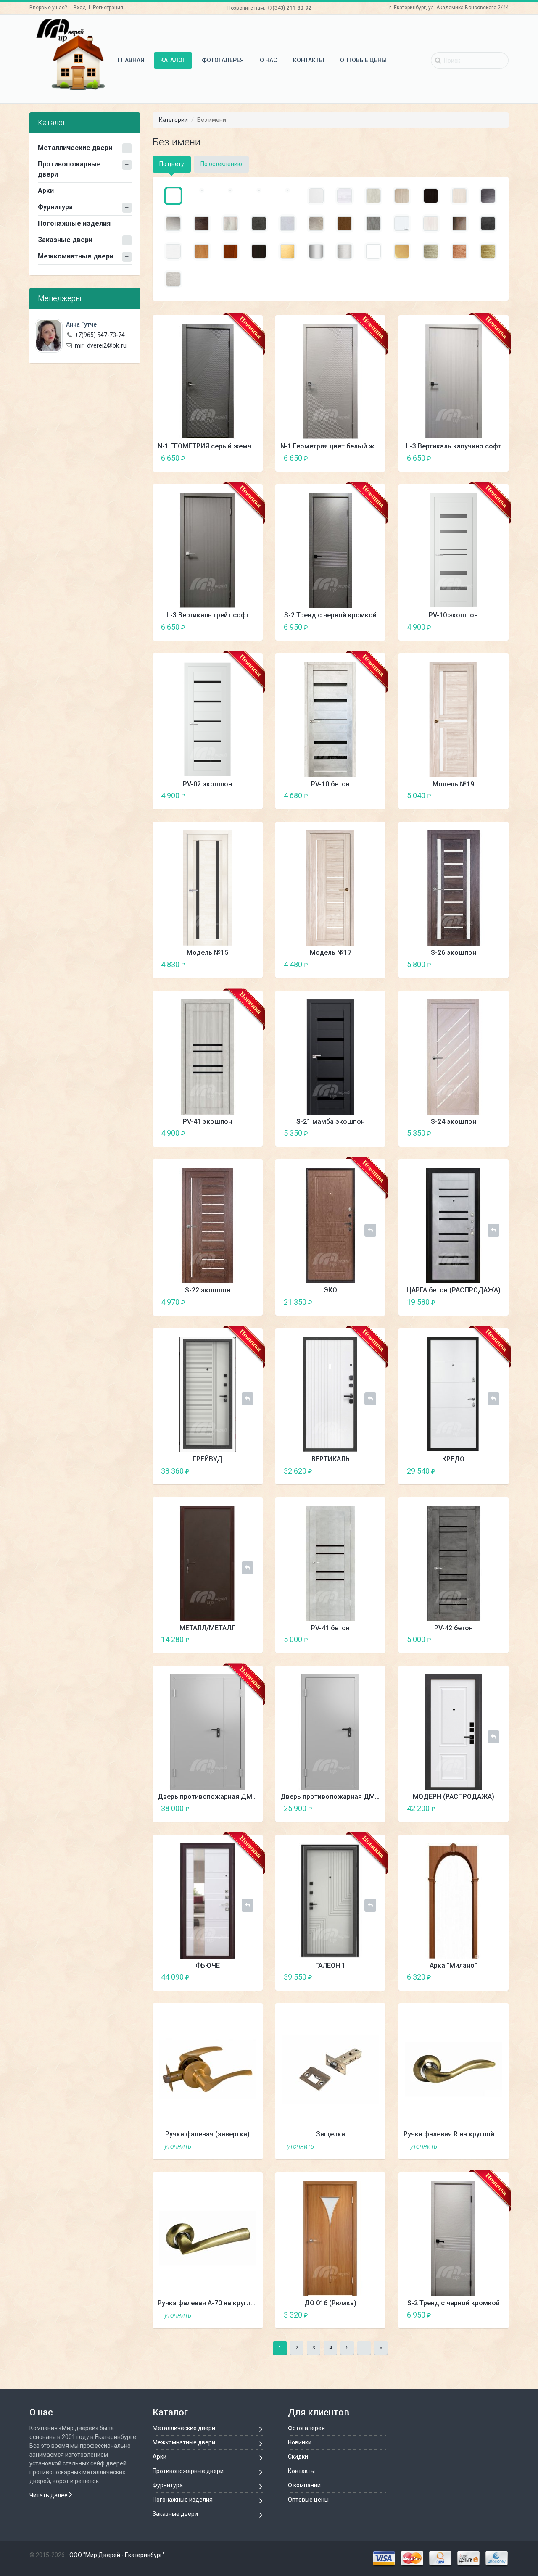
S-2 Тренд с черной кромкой (330, 615)
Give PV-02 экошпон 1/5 (225, 795)
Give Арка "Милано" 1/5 (471, 1977)
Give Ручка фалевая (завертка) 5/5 (254, 2146)
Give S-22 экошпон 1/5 (225, 1302)
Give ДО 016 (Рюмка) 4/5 (370, 2315)
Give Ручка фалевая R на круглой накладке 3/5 (486, 2146)
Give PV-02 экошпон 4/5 (247, 795)
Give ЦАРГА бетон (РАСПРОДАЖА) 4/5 (493, 1302)
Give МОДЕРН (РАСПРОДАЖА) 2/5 (479, 1808)
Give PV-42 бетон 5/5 (500, 1639)
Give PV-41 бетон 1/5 (348, 1639)
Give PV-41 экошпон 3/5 (240, 1133)
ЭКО (330, 1290)
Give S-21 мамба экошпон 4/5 (370, 1133)
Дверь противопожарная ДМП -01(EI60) (345, 1797)
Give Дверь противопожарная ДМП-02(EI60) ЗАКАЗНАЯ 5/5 (254, 1808)
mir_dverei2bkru (101, 345)
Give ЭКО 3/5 (363, 1302)
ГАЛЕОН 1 (330, 1966)
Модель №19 (453, 784)
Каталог (173, 60)
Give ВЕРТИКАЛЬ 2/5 (355, 1471)
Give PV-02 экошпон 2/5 (233, 795)
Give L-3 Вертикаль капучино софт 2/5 (479, 458)
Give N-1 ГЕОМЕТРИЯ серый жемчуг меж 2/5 (233, 458)
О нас (268, 60)
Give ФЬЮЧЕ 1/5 (225, 1977)
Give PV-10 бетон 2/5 (355, 795)
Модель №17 (331, 953)
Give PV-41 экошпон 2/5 (233, 1133)
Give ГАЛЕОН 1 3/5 (363, 1977)
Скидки (298, 2457)
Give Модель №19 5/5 (500, 795)
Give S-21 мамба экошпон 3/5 (363, 1133)
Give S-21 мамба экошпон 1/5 (348, 1133)
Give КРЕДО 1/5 (471, 1471)
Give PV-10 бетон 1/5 (348, 795)
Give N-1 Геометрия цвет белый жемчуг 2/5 (355, 458)
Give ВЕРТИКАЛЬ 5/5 (377, 1471)
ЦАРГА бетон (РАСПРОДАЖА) (454, 1290)
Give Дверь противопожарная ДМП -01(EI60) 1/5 (348, 1808)
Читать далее (49, 2495)
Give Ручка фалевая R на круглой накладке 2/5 (479, 2146)
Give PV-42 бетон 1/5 (471, 1639)
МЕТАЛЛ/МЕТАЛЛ (208, 1628)
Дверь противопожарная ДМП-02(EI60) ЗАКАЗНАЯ (239, 1797)
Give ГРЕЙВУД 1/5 (225, 1471)
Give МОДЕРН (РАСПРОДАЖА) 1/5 (471, 1808)
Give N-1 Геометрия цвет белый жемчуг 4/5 (370, 458)
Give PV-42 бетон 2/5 (479, 1639)
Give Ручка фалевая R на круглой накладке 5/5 (500, 2146)
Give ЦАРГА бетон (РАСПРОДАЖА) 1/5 (471, 1302)
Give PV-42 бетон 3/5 (486, 1639)
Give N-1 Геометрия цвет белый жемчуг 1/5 (348, 458)
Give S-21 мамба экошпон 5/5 (377, 1133)
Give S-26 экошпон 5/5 (500, 964)
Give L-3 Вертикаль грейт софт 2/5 (233, 627)
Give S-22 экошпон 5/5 (254, 1302)
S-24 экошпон (454, 1122)
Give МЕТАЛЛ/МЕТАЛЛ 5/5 (254, 1639)
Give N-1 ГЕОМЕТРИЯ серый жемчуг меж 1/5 (225, 458)
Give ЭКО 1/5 (348, 1302)
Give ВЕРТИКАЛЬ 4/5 (370, 1471)
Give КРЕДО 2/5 (479, 1471)
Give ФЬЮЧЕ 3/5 (240, 1977)
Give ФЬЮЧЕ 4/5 (247, 1977)
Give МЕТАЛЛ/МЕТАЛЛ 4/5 (247, 1639)
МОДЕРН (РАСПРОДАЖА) (454, 1797)
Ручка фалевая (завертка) (207, 2134)
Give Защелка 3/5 (363, 2146)
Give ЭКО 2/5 (355, 1302)
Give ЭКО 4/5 (370, 1302)
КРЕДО (453, 1459)
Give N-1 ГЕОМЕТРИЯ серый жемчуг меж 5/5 (254, 458)
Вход (80, 8)
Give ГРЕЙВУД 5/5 (254, 1471)
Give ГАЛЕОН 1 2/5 (355, 1977)
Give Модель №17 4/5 (370, 964)
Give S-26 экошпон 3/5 (486, 964)
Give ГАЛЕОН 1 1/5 (348, 1977)
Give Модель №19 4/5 (493, 795)
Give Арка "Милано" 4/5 (493, 1977)
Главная (131, 60)
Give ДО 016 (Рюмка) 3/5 (363, 2315)
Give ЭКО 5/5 (377, 1302)
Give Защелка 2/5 (355, 2146)
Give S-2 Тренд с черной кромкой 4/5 (370, 627)
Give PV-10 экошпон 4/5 (493, 627)
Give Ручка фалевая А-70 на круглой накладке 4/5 (247, 2315)
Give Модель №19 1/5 (471, 795)
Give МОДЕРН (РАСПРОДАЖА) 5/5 (500, 1808)
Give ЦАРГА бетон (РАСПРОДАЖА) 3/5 (486, 1302)
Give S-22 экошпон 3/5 (240, 1302)
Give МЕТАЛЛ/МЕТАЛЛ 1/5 (225, 1639)
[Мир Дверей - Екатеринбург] (70, 54)
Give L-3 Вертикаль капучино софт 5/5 (500, 458)
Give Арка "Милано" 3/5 (486, 1977)
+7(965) (100, 335)
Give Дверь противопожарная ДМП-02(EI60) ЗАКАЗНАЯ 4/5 (247, 1808)
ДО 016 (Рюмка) (330, 2303)
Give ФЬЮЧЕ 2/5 (233, 1977)
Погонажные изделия (74, 223)
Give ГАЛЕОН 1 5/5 (377, 1977)
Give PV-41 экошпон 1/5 (225, 1133)
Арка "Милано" (453, 1966)
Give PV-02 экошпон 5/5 (254, 795)
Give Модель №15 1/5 (225, 964)
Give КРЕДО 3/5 (486, 1471)
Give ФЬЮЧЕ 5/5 (254, 1977)
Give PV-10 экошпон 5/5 (500, 627)
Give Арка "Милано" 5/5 (500, 1977)
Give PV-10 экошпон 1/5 (471, 627)
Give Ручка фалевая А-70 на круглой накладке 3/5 (240, 2315)
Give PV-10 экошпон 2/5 (479, 627)
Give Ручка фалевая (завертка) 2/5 (233, 2146)
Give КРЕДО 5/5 (500, 1471)
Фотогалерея (223, 60)
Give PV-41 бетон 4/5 (370, 1639)
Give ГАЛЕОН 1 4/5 (370, 1977)
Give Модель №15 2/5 (233, 964)
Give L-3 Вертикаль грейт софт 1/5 (225, 627)
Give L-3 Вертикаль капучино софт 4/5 (493, 458)
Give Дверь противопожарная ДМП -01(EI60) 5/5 (377, 1808)
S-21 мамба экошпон (331, 1122)
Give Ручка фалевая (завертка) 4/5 (247, 2146)
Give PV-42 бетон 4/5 (493, 1639)
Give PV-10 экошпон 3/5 (486, 627)
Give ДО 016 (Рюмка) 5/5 (377, 2315)
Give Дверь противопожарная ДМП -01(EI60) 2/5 (355, 1808)
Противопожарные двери (69, 169)
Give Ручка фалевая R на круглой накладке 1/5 (471, 2146)
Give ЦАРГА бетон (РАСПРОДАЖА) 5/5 (500, 1302)
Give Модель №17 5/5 (377, 964)
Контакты (309, 60)
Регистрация (108, 8)
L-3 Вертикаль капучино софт (454, 446)
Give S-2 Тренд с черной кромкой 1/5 (348, 627)
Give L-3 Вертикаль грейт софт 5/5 (254, 627)
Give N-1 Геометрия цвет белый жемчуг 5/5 (377, 458)
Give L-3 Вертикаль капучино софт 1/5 (471, 458)
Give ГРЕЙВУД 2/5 (233, 1471)
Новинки (300, 2442)
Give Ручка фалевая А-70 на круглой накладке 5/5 (254, 2315)
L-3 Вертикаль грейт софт (208, 615)
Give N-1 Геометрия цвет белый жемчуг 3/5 (363, 458)
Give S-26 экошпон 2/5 (479, 964)
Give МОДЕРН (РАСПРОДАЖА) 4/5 (493, 1808)
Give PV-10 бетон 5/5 (377, 795)
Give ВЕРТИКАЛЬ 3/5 (363, 1471)
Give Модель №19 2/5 (479, 795)
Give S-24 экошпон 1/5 (471, 1133)
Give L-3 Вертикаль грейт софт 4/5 (247, 627)
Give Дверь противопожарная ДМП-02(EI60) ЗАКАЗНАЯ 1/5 (225, 1808)
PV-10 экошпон (453, 615)
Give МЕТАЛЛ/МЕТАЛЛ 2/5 (233, 1639)
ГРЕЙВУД (207, 1459)
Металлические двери (75, 148)
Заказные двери (65, 240)
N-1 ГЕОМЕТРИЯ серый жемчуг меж (216, 446)
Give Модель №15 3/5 (240, 964)
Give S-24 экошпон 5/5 (500, 1133)
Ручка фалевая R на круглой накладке (465, 2134)
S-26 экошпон (454, 953)
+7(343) (289, 8)
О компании (304, 2485)
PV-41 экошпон (207, 1122)
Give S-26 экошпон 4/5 (493, 964)
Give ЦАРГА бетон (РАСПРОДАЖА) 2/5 (479, 1302)
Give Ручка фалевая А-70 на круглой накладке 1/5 (225, 2315)
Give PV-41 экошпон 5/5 (254, 1133)
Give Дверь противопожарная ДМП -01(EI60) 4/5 (370, 1808)
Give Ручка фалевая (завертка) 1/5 (225, 2146)
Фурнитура (55, 207)
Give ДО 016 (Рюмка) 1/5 (348, 2315)
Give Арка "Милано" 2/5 (479, 1977)
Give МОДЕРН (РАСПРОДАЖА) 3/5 (486, 1808)
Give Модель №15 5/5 (254, 964)
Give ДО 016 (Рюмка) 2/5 (355, 2315)
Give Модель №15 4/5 (247, 964)
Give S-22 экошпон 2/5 (233, 1302)
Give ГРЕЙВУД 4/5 (247, 1471)
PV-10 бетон (330, 784)
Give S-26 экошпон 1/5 (471, 964)
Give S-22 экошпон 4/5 (247, 1302)
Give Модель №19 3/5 (486, 795)
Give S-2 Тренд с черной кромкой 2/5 (355, 627)
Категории (173, 120)
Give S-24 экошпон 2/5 (479, 1133)
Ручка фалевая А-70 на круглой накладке (224, 2303)
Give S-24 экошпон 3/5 (486, 1133)
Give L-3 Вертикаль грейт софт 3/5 (240, 627)
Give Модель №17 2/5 (355, 964)
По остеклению (221, 164)
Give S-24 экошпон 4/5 (493, 1133)
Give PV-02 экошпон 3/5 (240, 795)
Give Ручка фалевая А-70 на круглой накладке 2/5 (233, 2315)
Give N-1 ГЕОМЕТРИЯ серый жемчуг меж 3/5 (240, 458)
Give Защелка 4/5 (370, 2146)
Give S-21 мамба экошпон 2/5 (355, 1133)
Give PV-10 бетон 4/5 (370, 795)
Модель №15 (207, 953)
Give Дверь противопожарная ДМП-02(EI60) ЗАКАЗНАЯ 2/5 (233, 1808)
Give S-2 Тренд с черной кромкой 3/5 (363, 627)
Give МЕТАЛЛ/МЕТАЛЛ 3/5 (240, 1639)
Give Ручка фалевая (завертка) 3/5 (240, 2146)
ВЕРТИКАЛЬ (331, 1459)
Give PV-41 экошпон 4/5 (247, 1133)
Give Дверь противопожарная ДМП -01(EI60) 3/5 (363, 1808)
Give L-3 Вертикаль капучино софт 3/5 (486, 458)
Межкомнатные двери (76, 256)
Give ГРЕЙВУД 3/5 (240, 1471)
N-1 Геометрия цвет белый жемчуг (337, 446)
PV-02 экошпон (207, 784)
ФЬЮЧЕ (208, 1966)
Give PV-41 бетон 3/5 (363, 1639)
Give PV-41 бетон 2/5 (355, 1639)
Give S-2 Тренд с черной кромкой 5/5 (377, 627)
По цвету (172, 164)
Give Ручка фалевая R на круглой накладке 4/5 (493, 2146)
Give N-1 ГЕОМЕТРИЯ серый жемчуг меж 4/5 (247, 458)
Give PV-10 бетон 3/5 (363, 795)
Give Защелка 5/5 (377, 2146)
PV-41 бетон (330, 1628)
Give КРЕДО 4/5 (493, 1471)
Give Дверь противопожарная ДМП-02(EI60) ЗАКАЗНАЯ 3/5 (240, 1808)
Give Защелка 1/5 (348, 2146)
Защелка (331, 2134)
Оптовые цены (363, 60)
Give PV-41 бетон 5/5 (377, 1639)
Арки (46, 191)
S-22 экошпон (208, 1290)
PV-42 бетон (454, 1628)
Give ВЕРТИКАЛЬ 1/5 (348, 1471)
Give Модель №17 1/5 (348, 964)
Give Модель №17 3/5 (363, 964)
